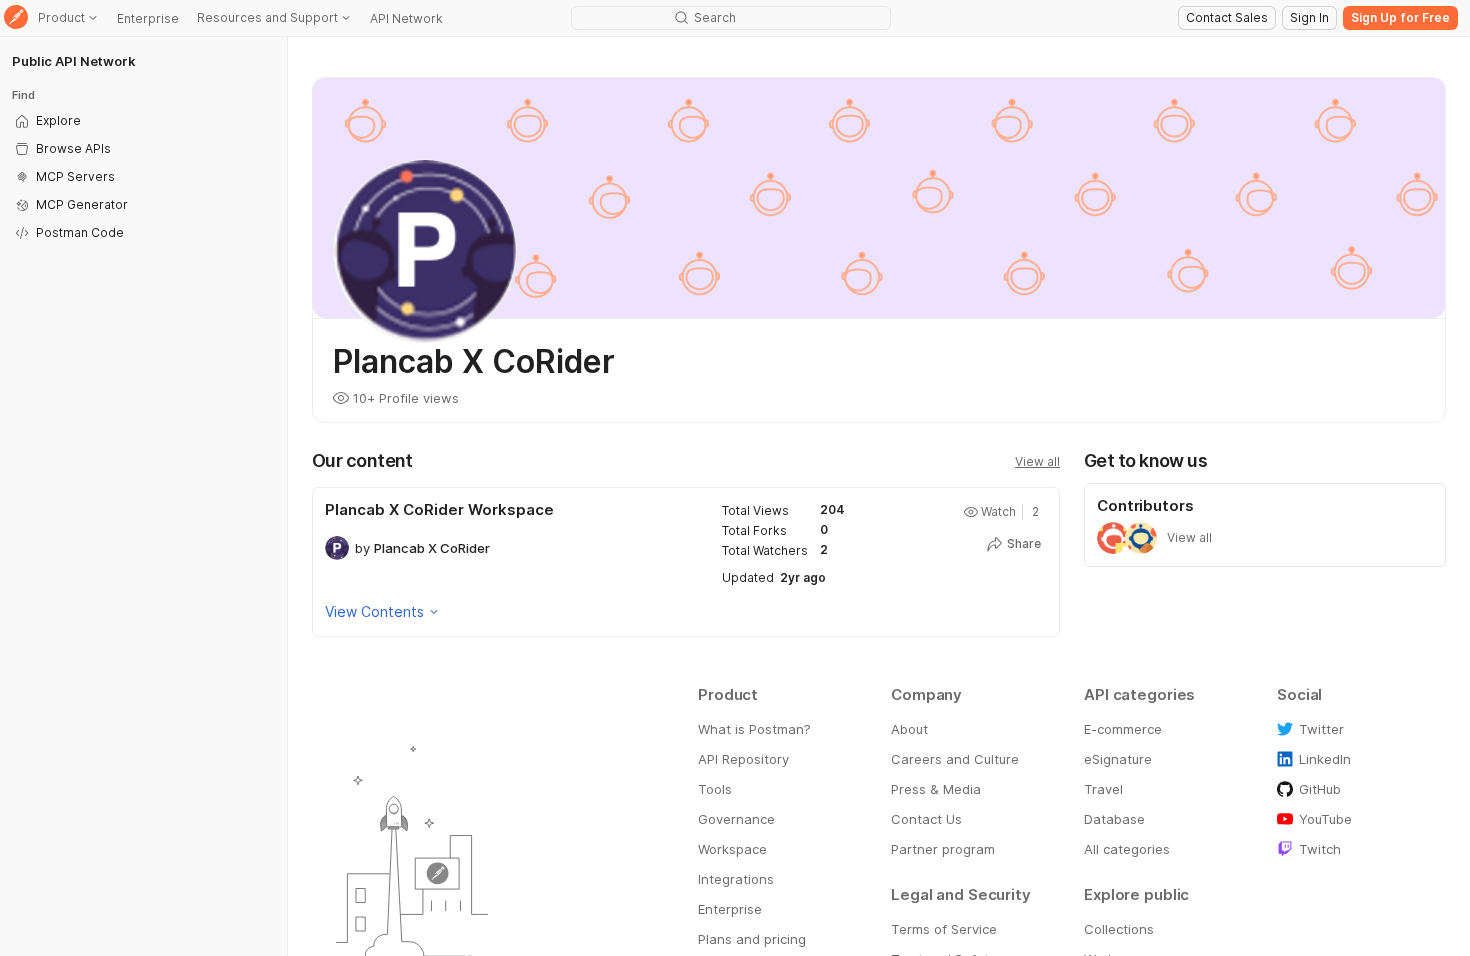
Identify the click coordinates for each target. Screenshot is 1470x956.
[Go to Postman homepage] (16, 18)
